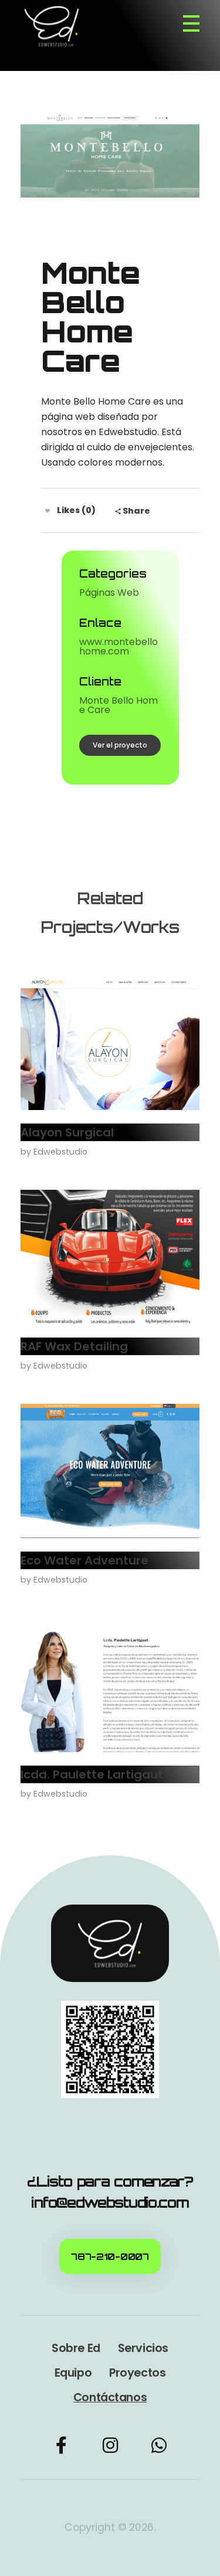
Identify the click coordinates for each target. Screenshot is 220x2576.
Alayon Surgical (67, 1132)
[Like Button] (48, 511)
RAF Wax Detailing (74, 1346)
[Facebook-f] (62, 2445)
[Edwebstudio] (57, 26)
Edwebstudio (60, 1152)
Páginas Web (109, 593)
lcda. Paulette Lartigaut (92, 1774)
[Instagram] (110, 2445)
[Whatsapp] (159, 2445)
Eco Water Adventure (84, 1560)
